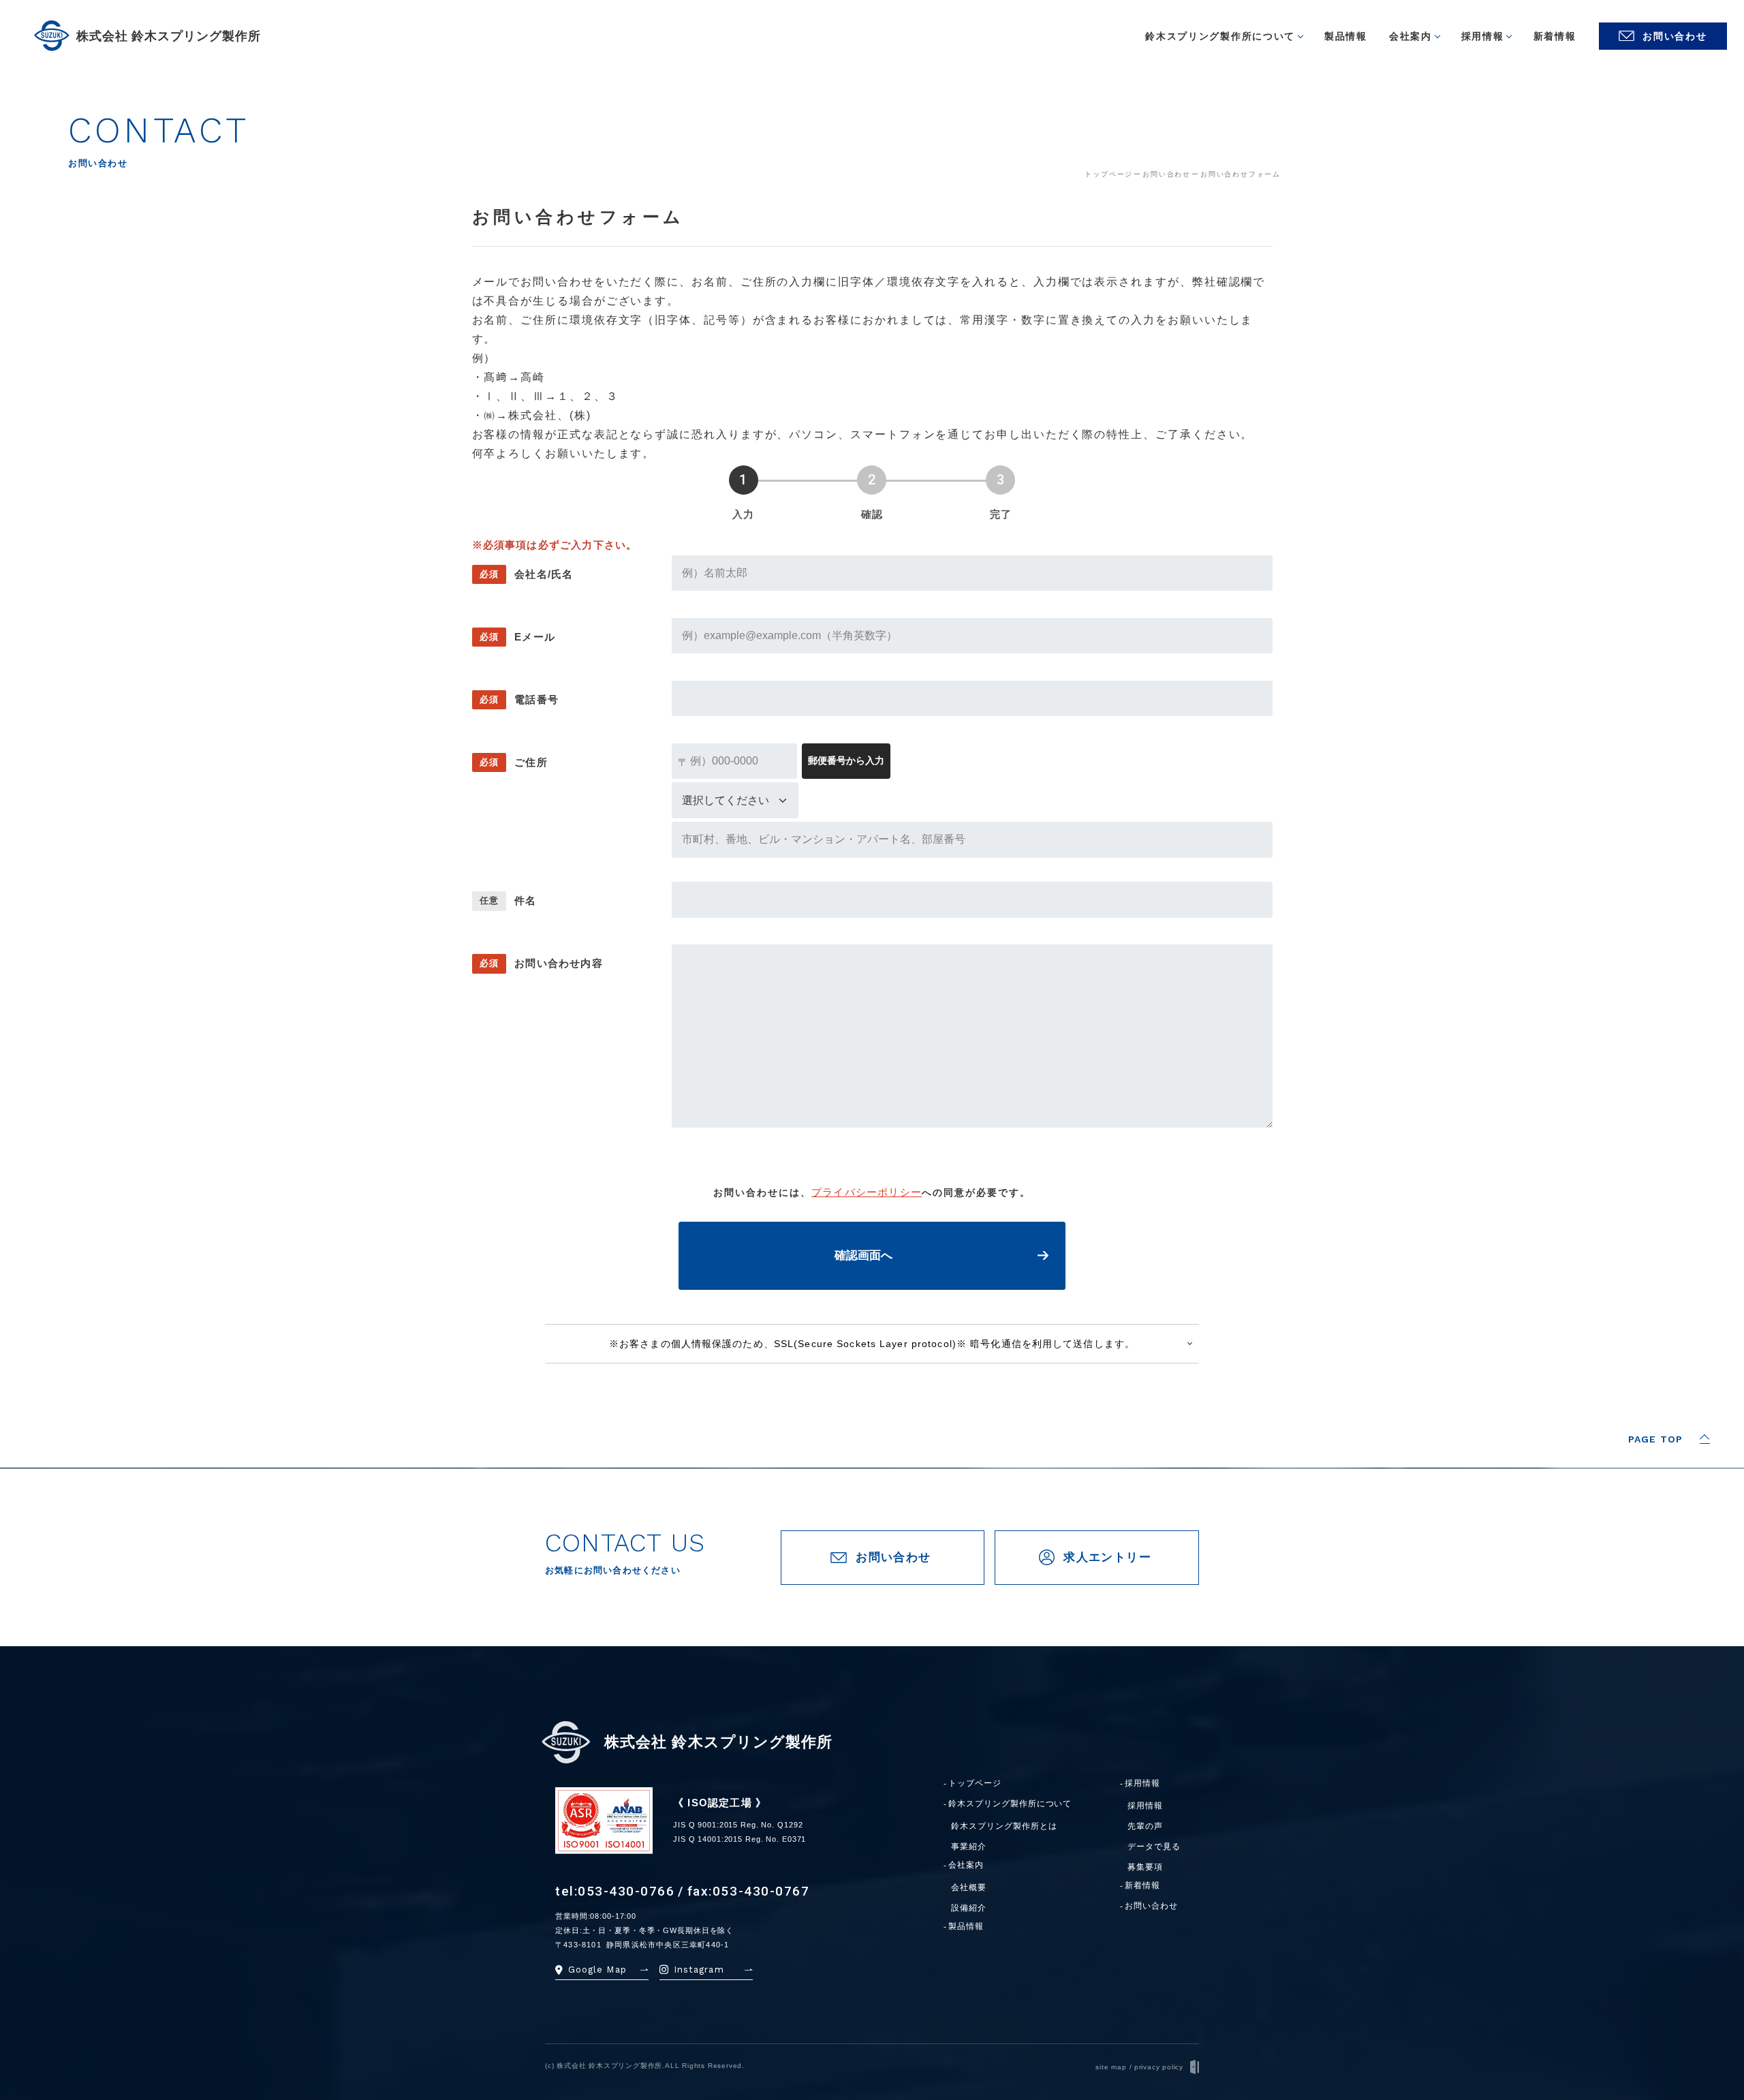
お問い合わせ (1151, 1906)
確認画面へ (863, 1255)
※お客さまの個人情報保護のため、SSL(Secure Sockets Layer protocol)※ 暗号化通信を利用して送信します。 (872, 1344)
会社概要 (969, 1887)
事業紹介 (969, 1847)
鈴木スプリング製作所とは (1004, 1826)
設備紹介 (969, 1908)
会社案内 (966, 1865)
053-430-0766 (626, 1891)
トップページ (975, 1784)
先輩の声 (1145, 1826)
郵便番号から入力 (846, 760)
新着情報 (1142, 1886)
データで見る (1154, 1847)
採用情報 (1142, 1784)
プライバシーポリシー (867, 1192)
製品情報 (966, 1927)
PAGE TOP (1655, 1439)
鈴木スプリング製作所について (1010, 1804)
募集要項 (1145, 1867)
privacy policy (1159, 2067)
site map (1111, 2067)
